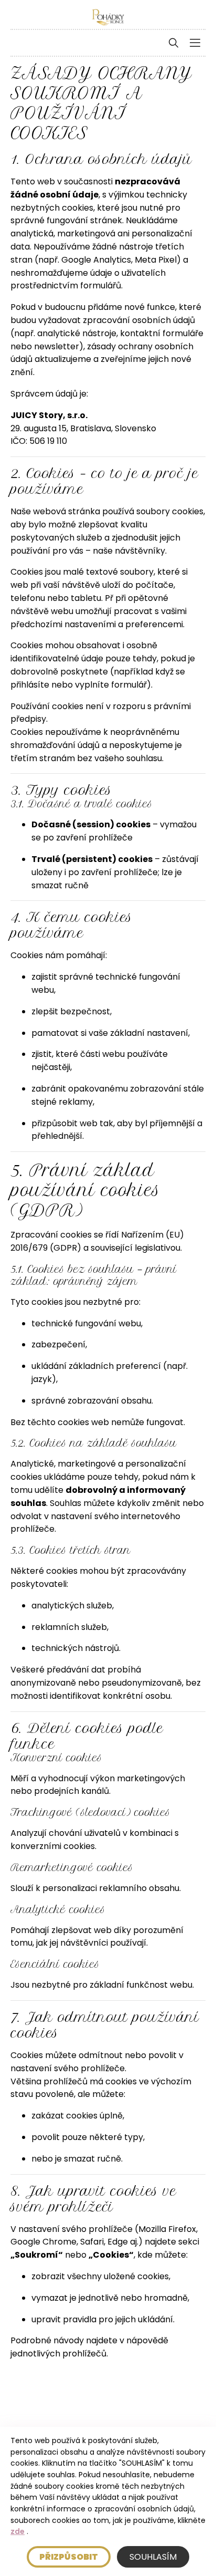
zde (18, 2531)
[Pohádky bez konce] (108, 17)
